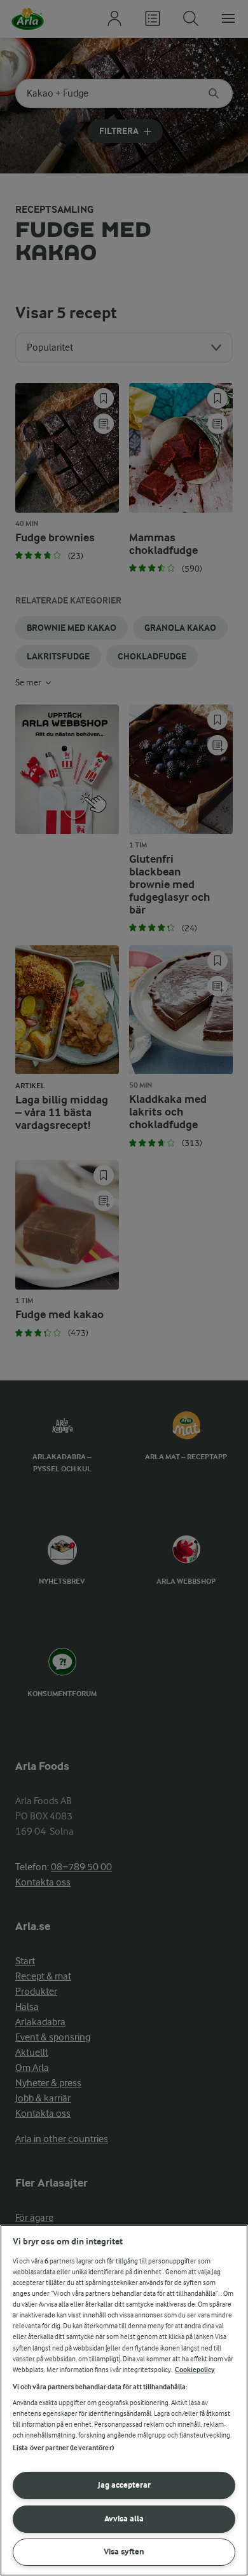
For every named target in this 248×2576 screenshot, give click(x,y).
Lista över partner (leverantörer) (63, 2448)
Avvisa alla (124, 2519)
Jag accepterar (124, 2485)
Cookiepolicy (195, 2370)
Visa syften (124, 2552)
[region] (124, 2400)
